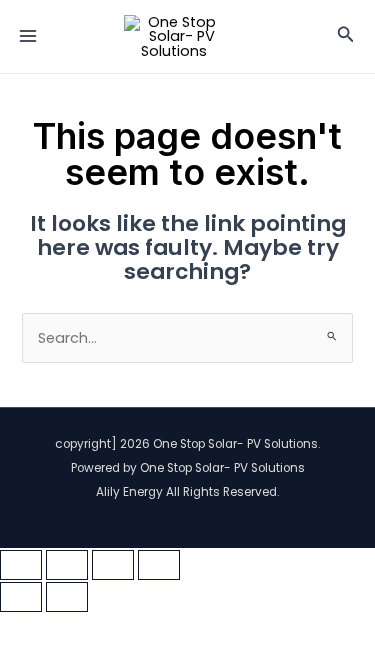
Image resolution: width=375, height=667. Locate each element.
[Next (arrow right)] (67, 597)
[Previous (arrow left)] (21, 597)
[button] (346, 36)
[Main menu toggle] (28, 36)
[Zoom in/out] (21, 565)
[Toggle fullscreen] (67, 565)
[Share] (113, 565)
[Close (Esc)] (159, 565)
